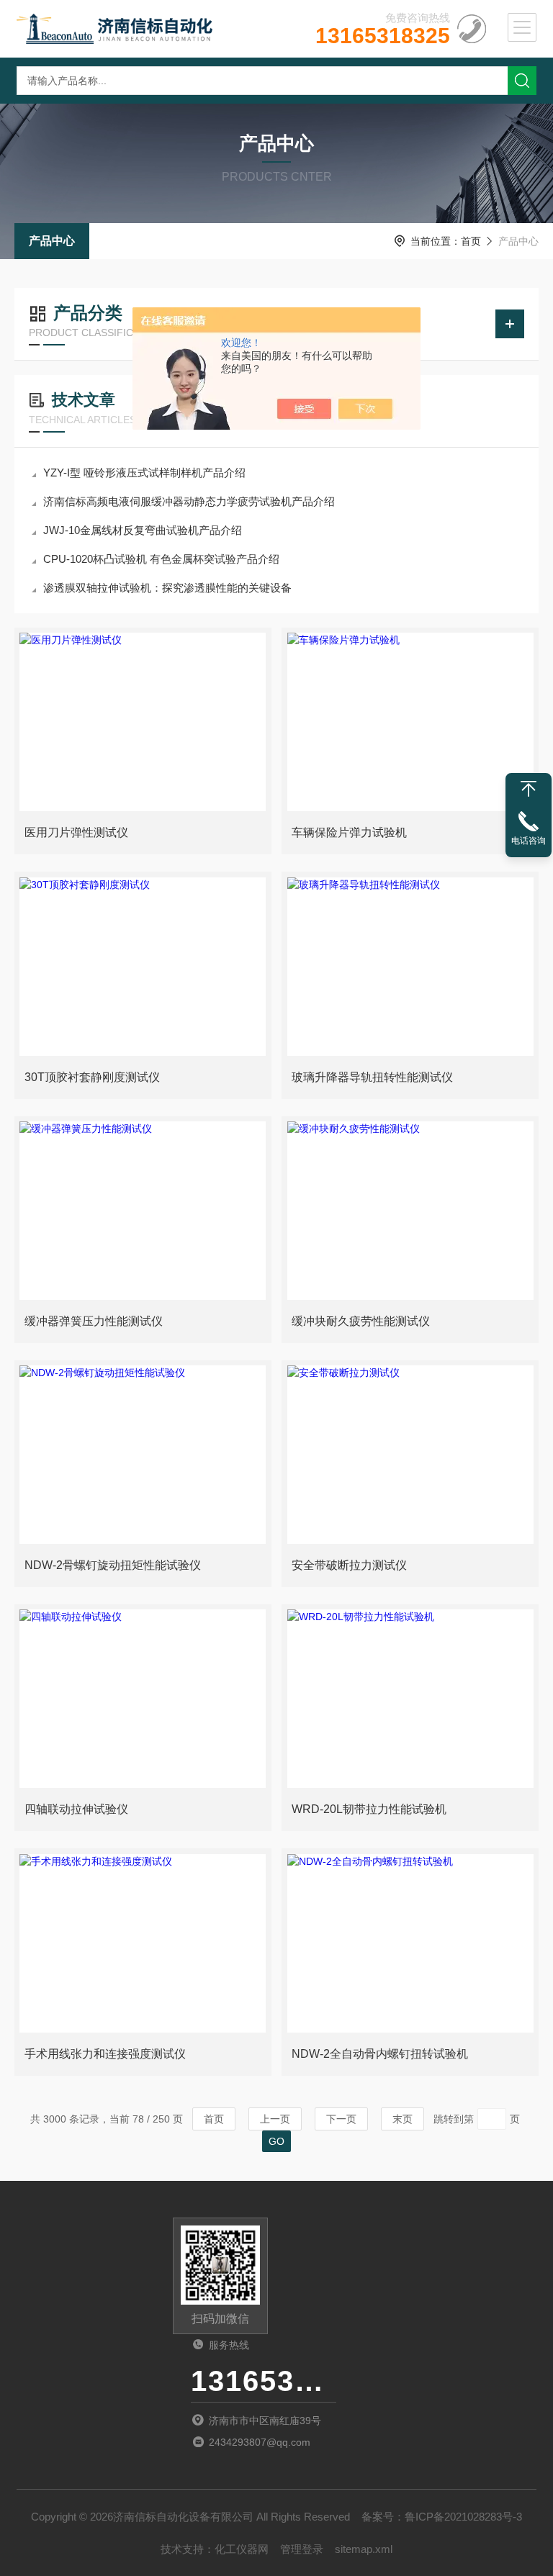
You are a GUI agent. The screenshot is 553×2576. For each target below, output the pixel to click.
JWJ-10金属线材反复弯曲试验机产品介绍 (143, 530)
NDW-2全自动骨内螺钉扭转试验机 (380, 2054)
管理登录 (302, 2549)
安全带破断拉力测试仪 (349, 1565)
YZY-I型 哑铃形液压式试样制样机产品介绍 (144, 473)
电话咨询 (529, 841)
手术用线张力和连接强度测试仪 (105, 2054)
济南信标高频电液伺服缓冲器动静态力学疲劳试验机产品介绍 (189, 501)
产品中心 (52, 241)
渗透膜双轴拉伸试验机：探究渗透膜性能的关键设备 (167, 588)
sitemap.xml (364, 2549)
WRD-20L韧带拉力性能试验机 (369, 1809)
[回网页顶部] (529, 789)
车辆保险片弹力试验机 (349, 832)
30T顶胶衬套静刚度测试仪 (92, 1077)
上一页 (275, 2119)
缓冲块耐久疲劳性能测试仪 (361, 1321)
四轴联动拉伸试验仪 (76, 1809)
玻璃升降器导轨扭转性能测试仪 (372, 1077)
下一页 (341, 2119)
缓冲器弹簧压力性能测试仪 (94, 1321)
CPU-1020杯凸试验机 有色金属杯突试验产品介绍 (161, 559)
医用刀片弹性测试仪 (76, 832)
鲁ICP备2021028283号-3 (463, 2517)
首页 (471, 241)
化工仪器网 (242, 2549)
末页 (403, 2119)
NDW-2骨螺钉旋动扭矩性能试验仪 (113, 1565)
